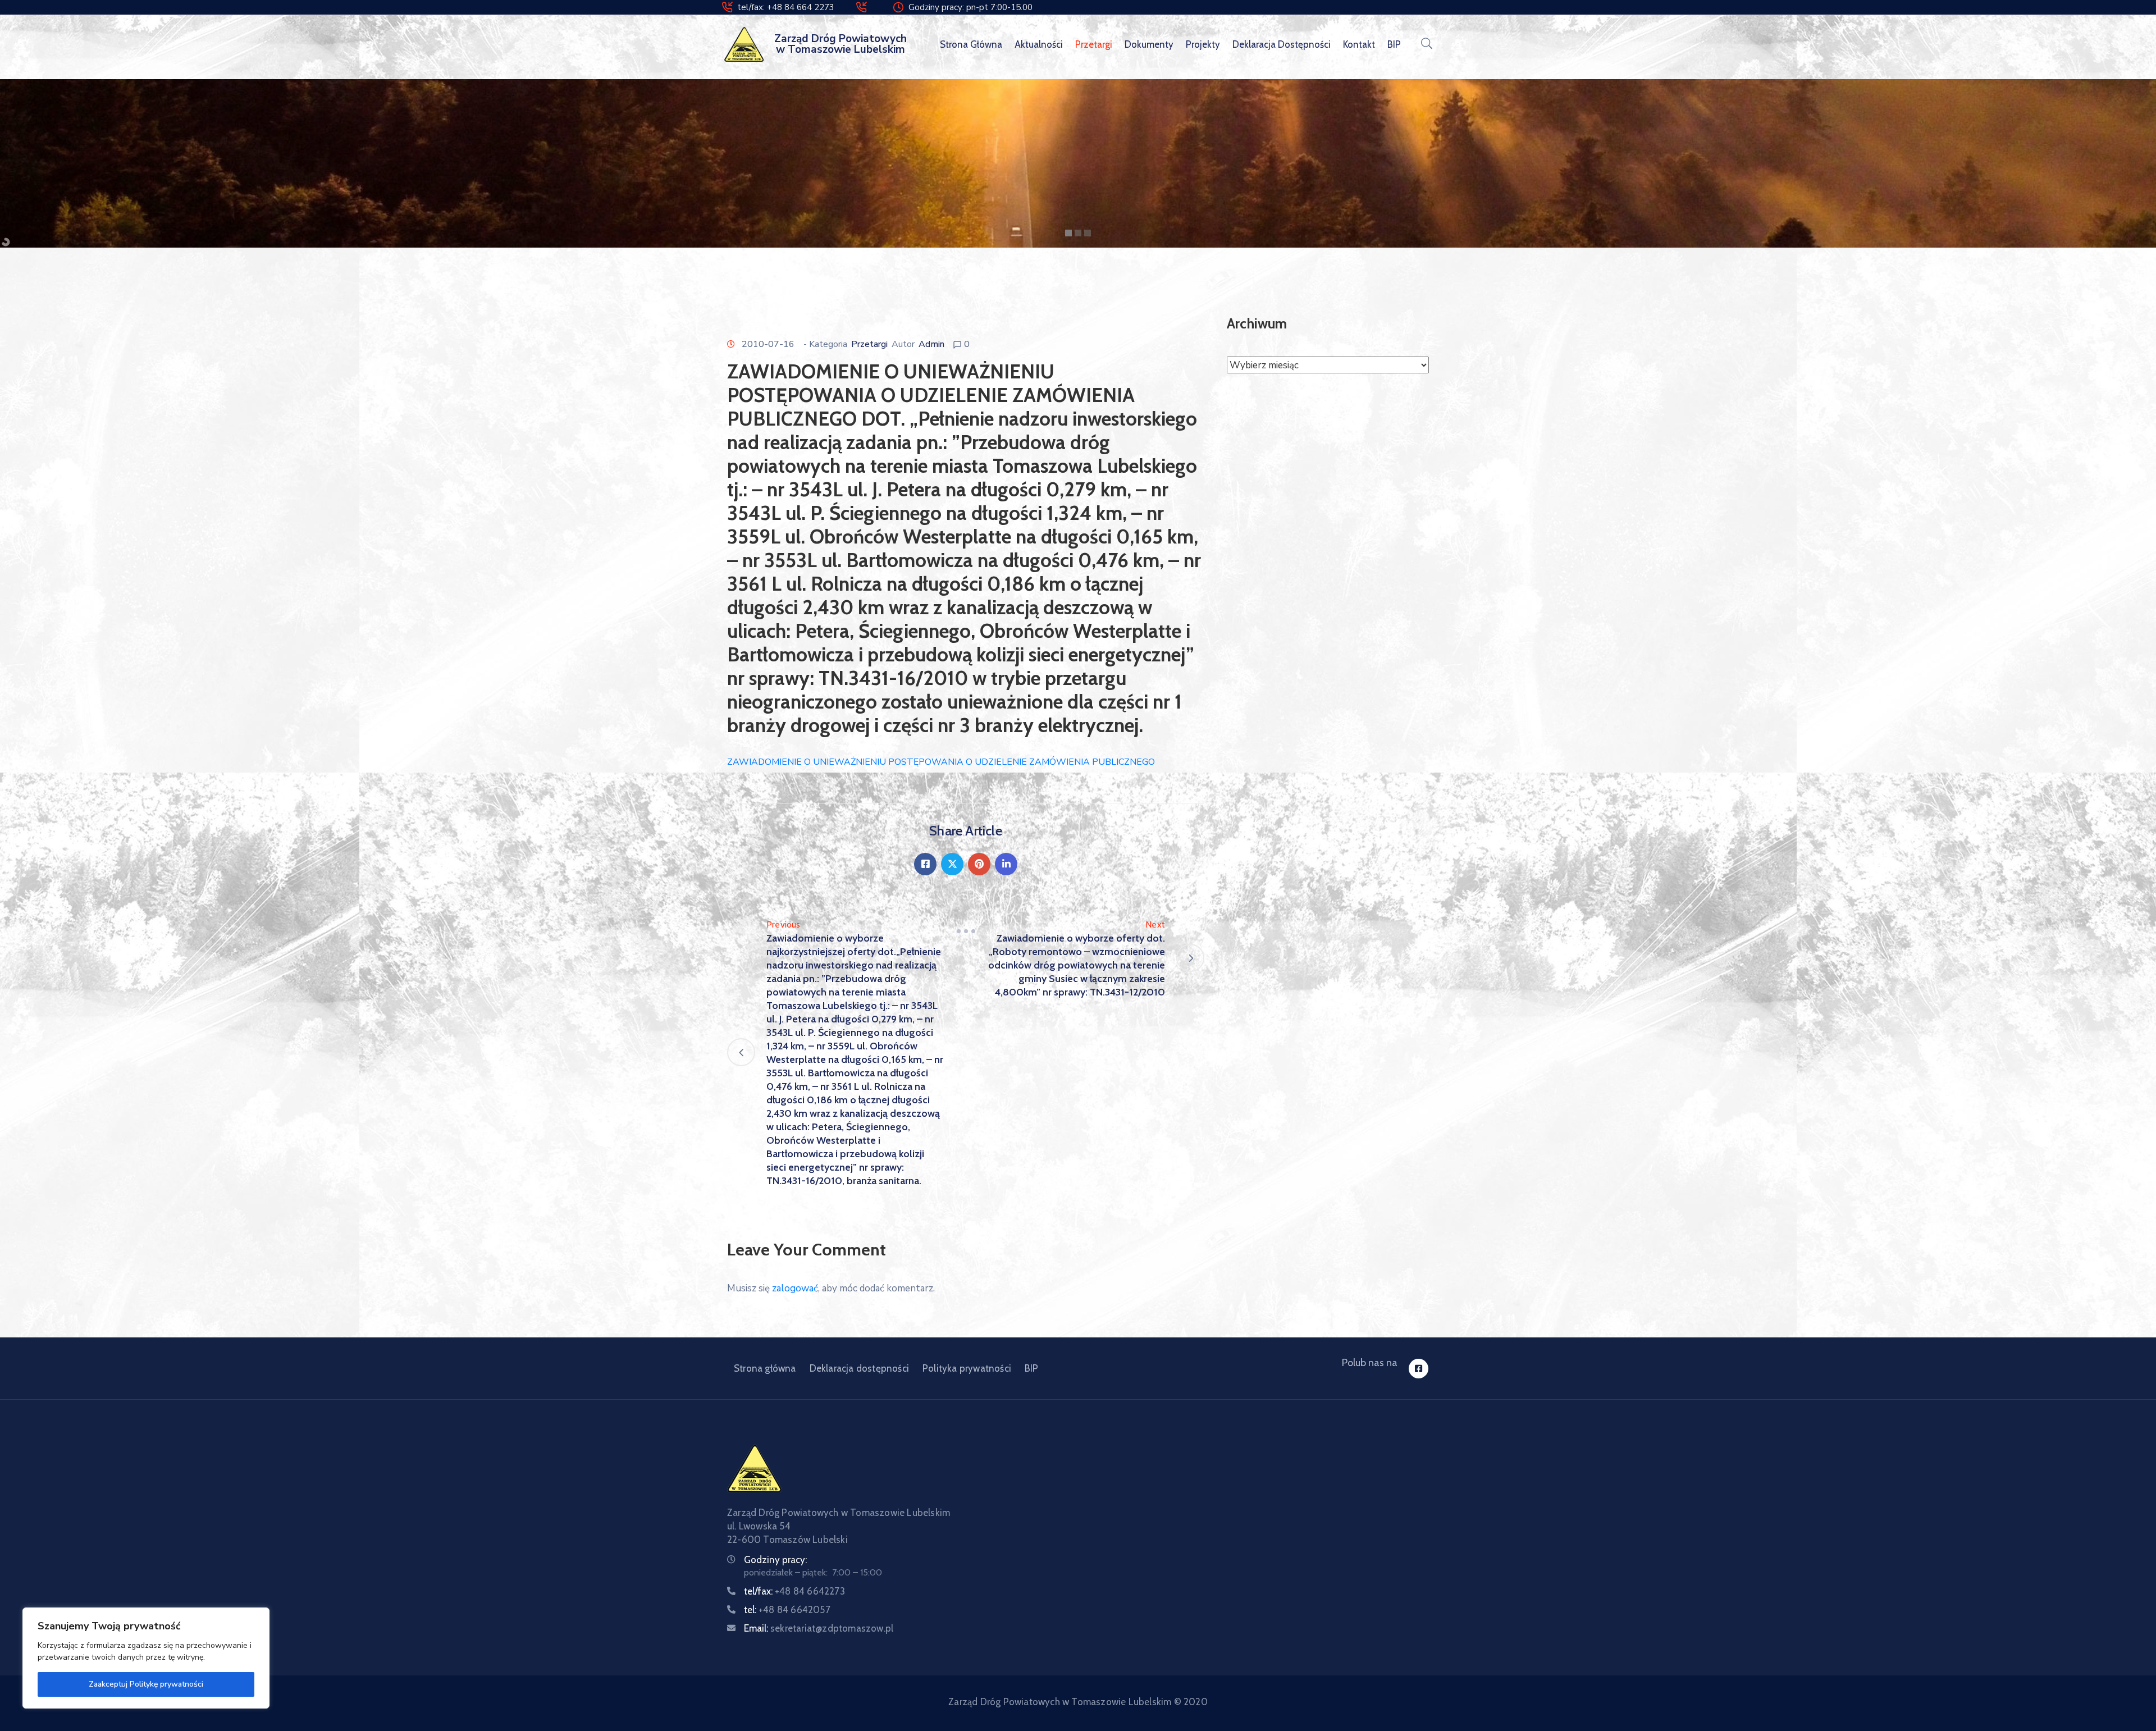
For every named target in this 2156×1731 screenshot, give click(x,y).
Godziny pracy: (775, 1560)
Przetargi (1094, 44)
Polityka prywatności (967, 1368)
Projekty (1203, 44)
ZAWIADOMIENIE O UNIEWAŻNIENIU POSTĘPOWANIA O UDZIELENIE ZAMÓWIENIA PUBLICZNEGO (941, 762)
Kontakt (1359, 44)
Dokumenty (1149, 44)
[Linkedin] (1006, 864)
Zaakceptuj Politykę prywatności (146, 1684)
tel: (787, 1610)
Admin (931, 344)
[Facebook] (925, 864)
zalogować (795, 1288)
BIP (1394, 44)
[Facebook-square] (1419, 1369)
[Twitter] (952, 864)
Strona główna (971, 44)
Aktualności (1039, 44)
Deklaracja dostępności (1282, 44)
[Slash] (966, 931)
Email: (819, 1628)
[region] (146, 1658)
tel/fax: (794, 1591)
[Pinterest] (979, 864)
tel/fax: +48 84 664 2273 (786, 7)
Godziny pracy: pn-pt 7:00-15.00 (970, 7)
